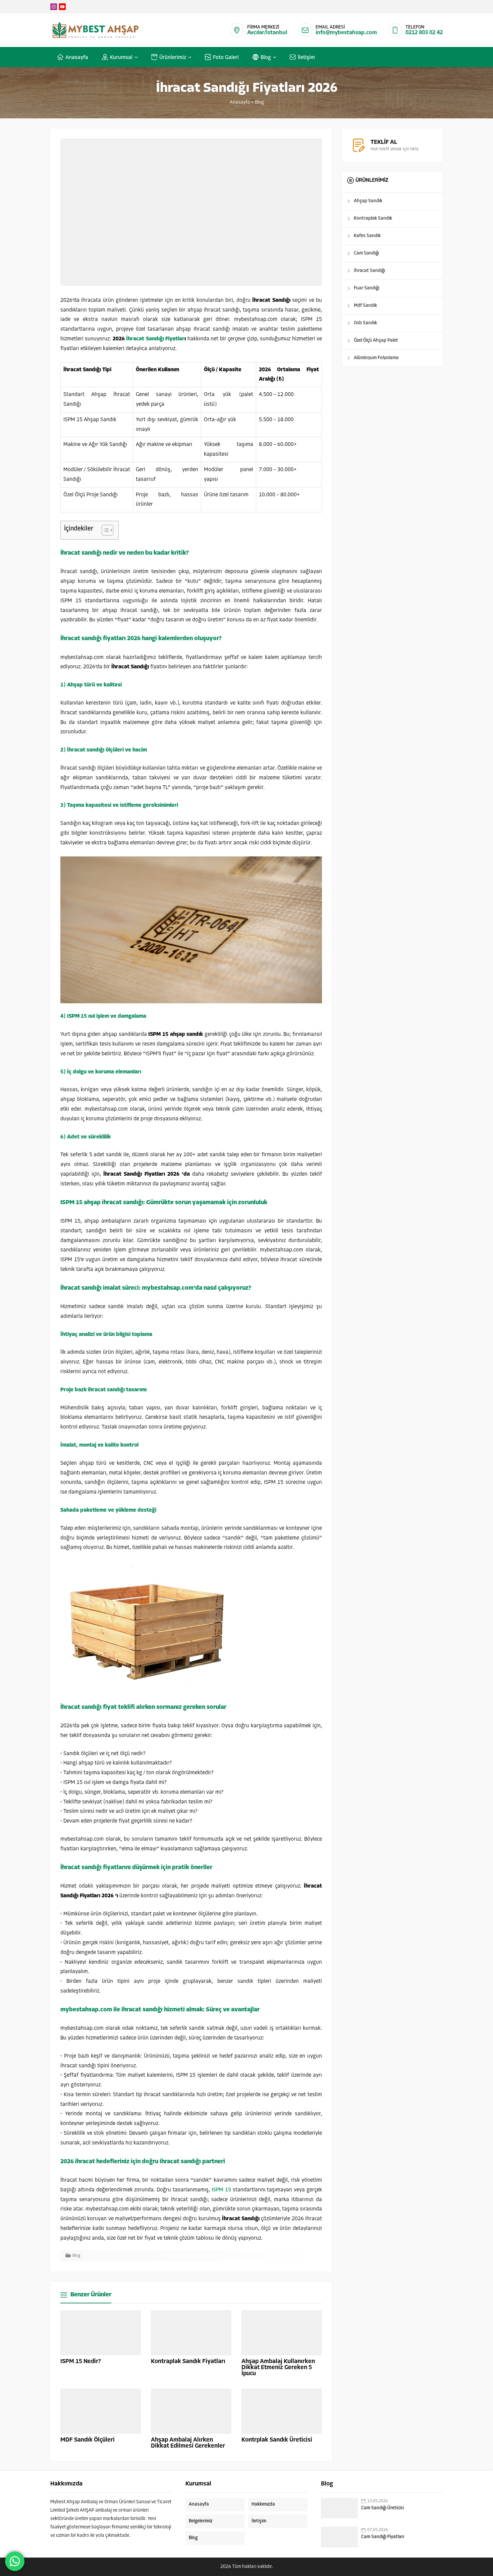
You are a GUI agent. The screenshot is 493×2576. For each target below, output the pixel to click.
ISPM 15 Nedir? (81, 2362)
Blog (259, 102)
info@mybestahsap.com (346, 33)
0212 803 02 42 (424, 33)
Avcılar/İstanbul (267, 33)
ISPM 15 (221, 2190)
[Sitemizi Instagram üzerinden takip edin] (54, 7)
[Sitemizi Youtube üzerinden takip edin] (62, 7)
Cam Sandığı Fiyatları (383, 2537)
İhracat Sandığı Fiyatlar (155, 339)
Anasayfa (240, 102)
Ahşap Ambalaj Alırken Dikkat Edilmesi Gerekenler (188, 2443)
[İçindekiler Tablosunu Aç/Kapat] (104, 530)
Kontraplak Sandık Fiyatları (188, 2362)
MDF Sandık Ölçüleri (88, 2440)
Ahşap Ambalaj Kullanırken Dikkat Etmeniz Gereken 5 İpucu (278, 2368)
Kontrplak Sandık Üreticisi (277, 2440)
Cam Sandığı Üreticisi (382, 2508)
